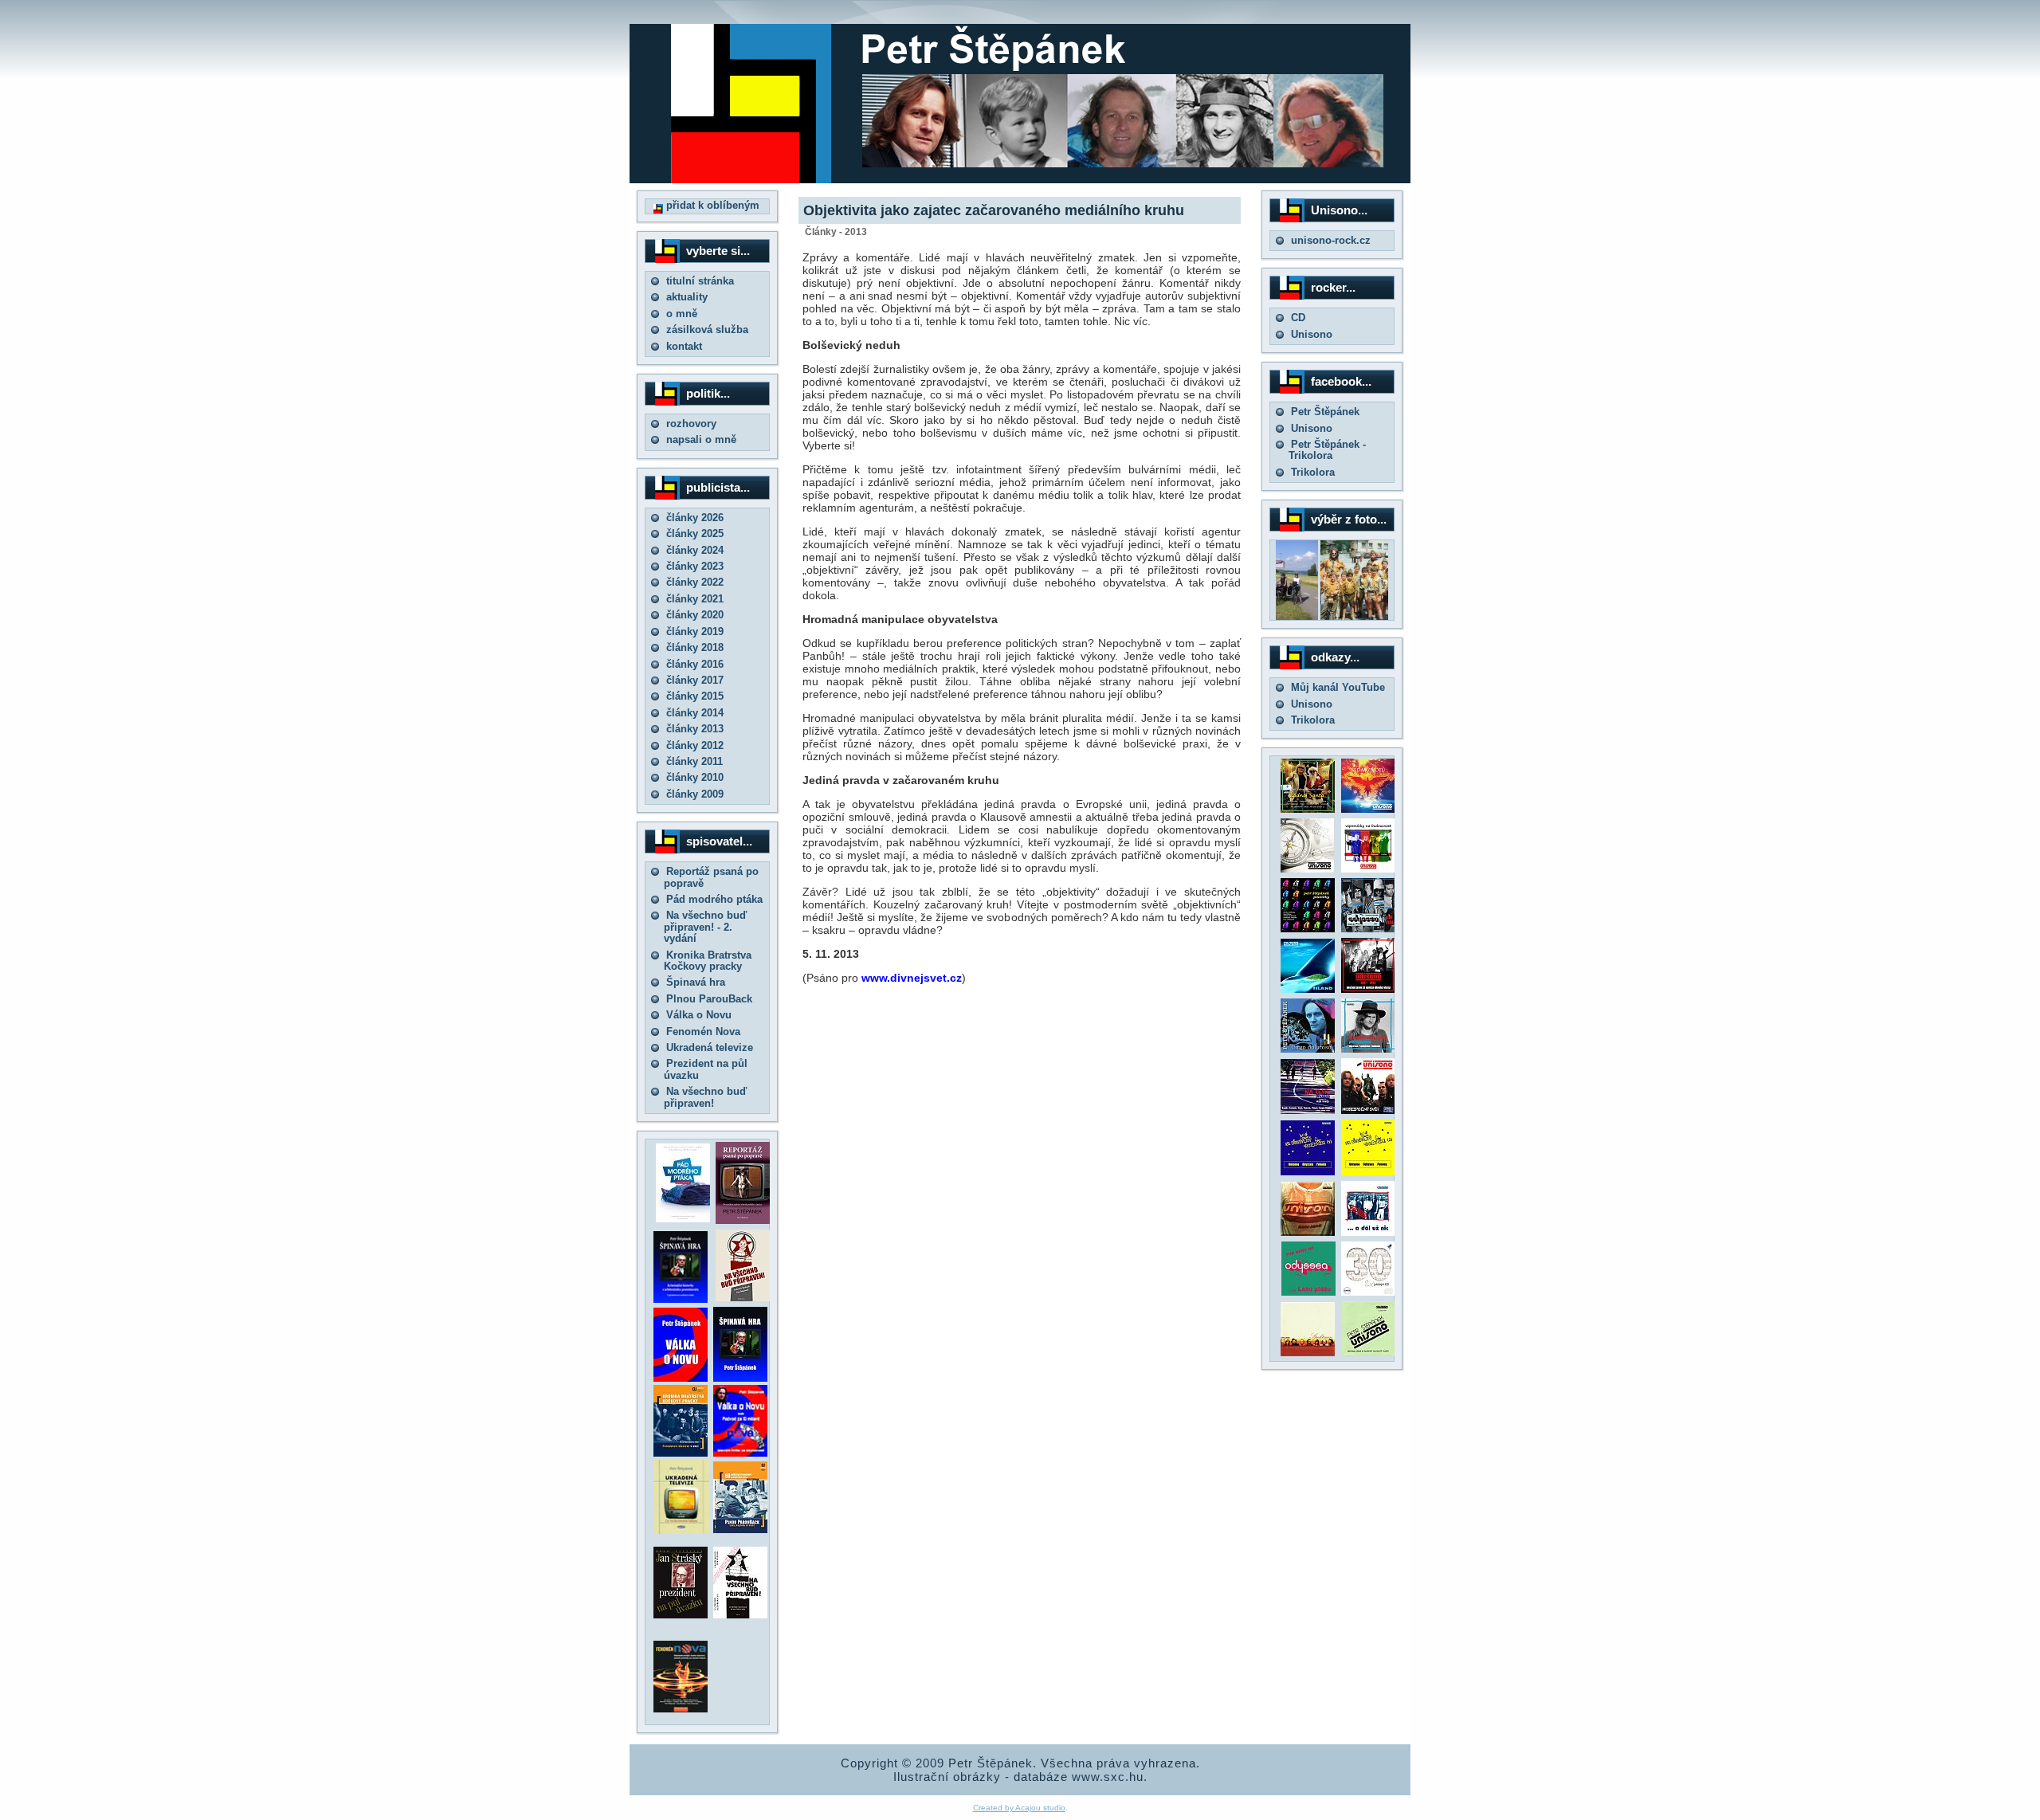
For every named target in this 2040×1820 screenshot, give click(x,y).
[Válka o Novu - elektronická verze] (681, 1378)
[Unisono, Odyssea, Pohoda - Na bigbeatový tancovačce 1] (1308, 1172)
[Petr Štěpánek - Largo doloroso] (1308, 1049)
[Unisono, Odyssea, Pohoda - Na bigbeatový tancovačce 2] (1368, 1172)
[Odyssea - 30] (1368, 1292)
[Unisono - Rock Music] (1308, 1232)
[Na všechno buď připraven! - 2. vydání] (743, 1298)
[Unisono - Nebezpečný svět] (1368, 1110)
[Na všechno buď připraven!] (740, 1615)
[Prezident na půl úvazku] (681, 1615)
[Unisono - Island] (1308, 989)
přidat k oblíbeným (711, 205)
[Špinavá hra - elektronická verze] (740, 1378)
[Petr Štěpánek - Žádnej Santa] (1308, 809)
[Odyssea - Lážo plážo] (1307, 1292)
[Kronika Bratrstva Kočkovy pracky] (681, 1453)
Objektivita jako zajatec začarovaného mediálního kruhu (994, 210)
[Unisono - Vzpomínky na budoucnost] (1368, 869)
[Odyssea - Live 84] (1368, 929)
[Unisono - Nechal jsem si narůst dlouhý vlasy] (1368, 989)
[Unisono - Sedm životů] (1368, 809)
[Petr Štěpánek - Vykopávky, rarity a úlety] (1368, 1049)
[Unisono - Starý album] (1307, 869)
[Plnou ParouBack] (740, 1530)
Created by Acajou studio (1019, 1808)
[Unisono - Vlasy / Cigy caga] (1368, 1353)
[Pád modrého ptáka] (683, 1219)
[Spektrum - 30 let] (1308, 1353)
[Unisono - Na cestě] (1308, 1110)
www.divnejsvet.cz (912, 978)
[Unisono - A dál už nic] (1368, 1232)
